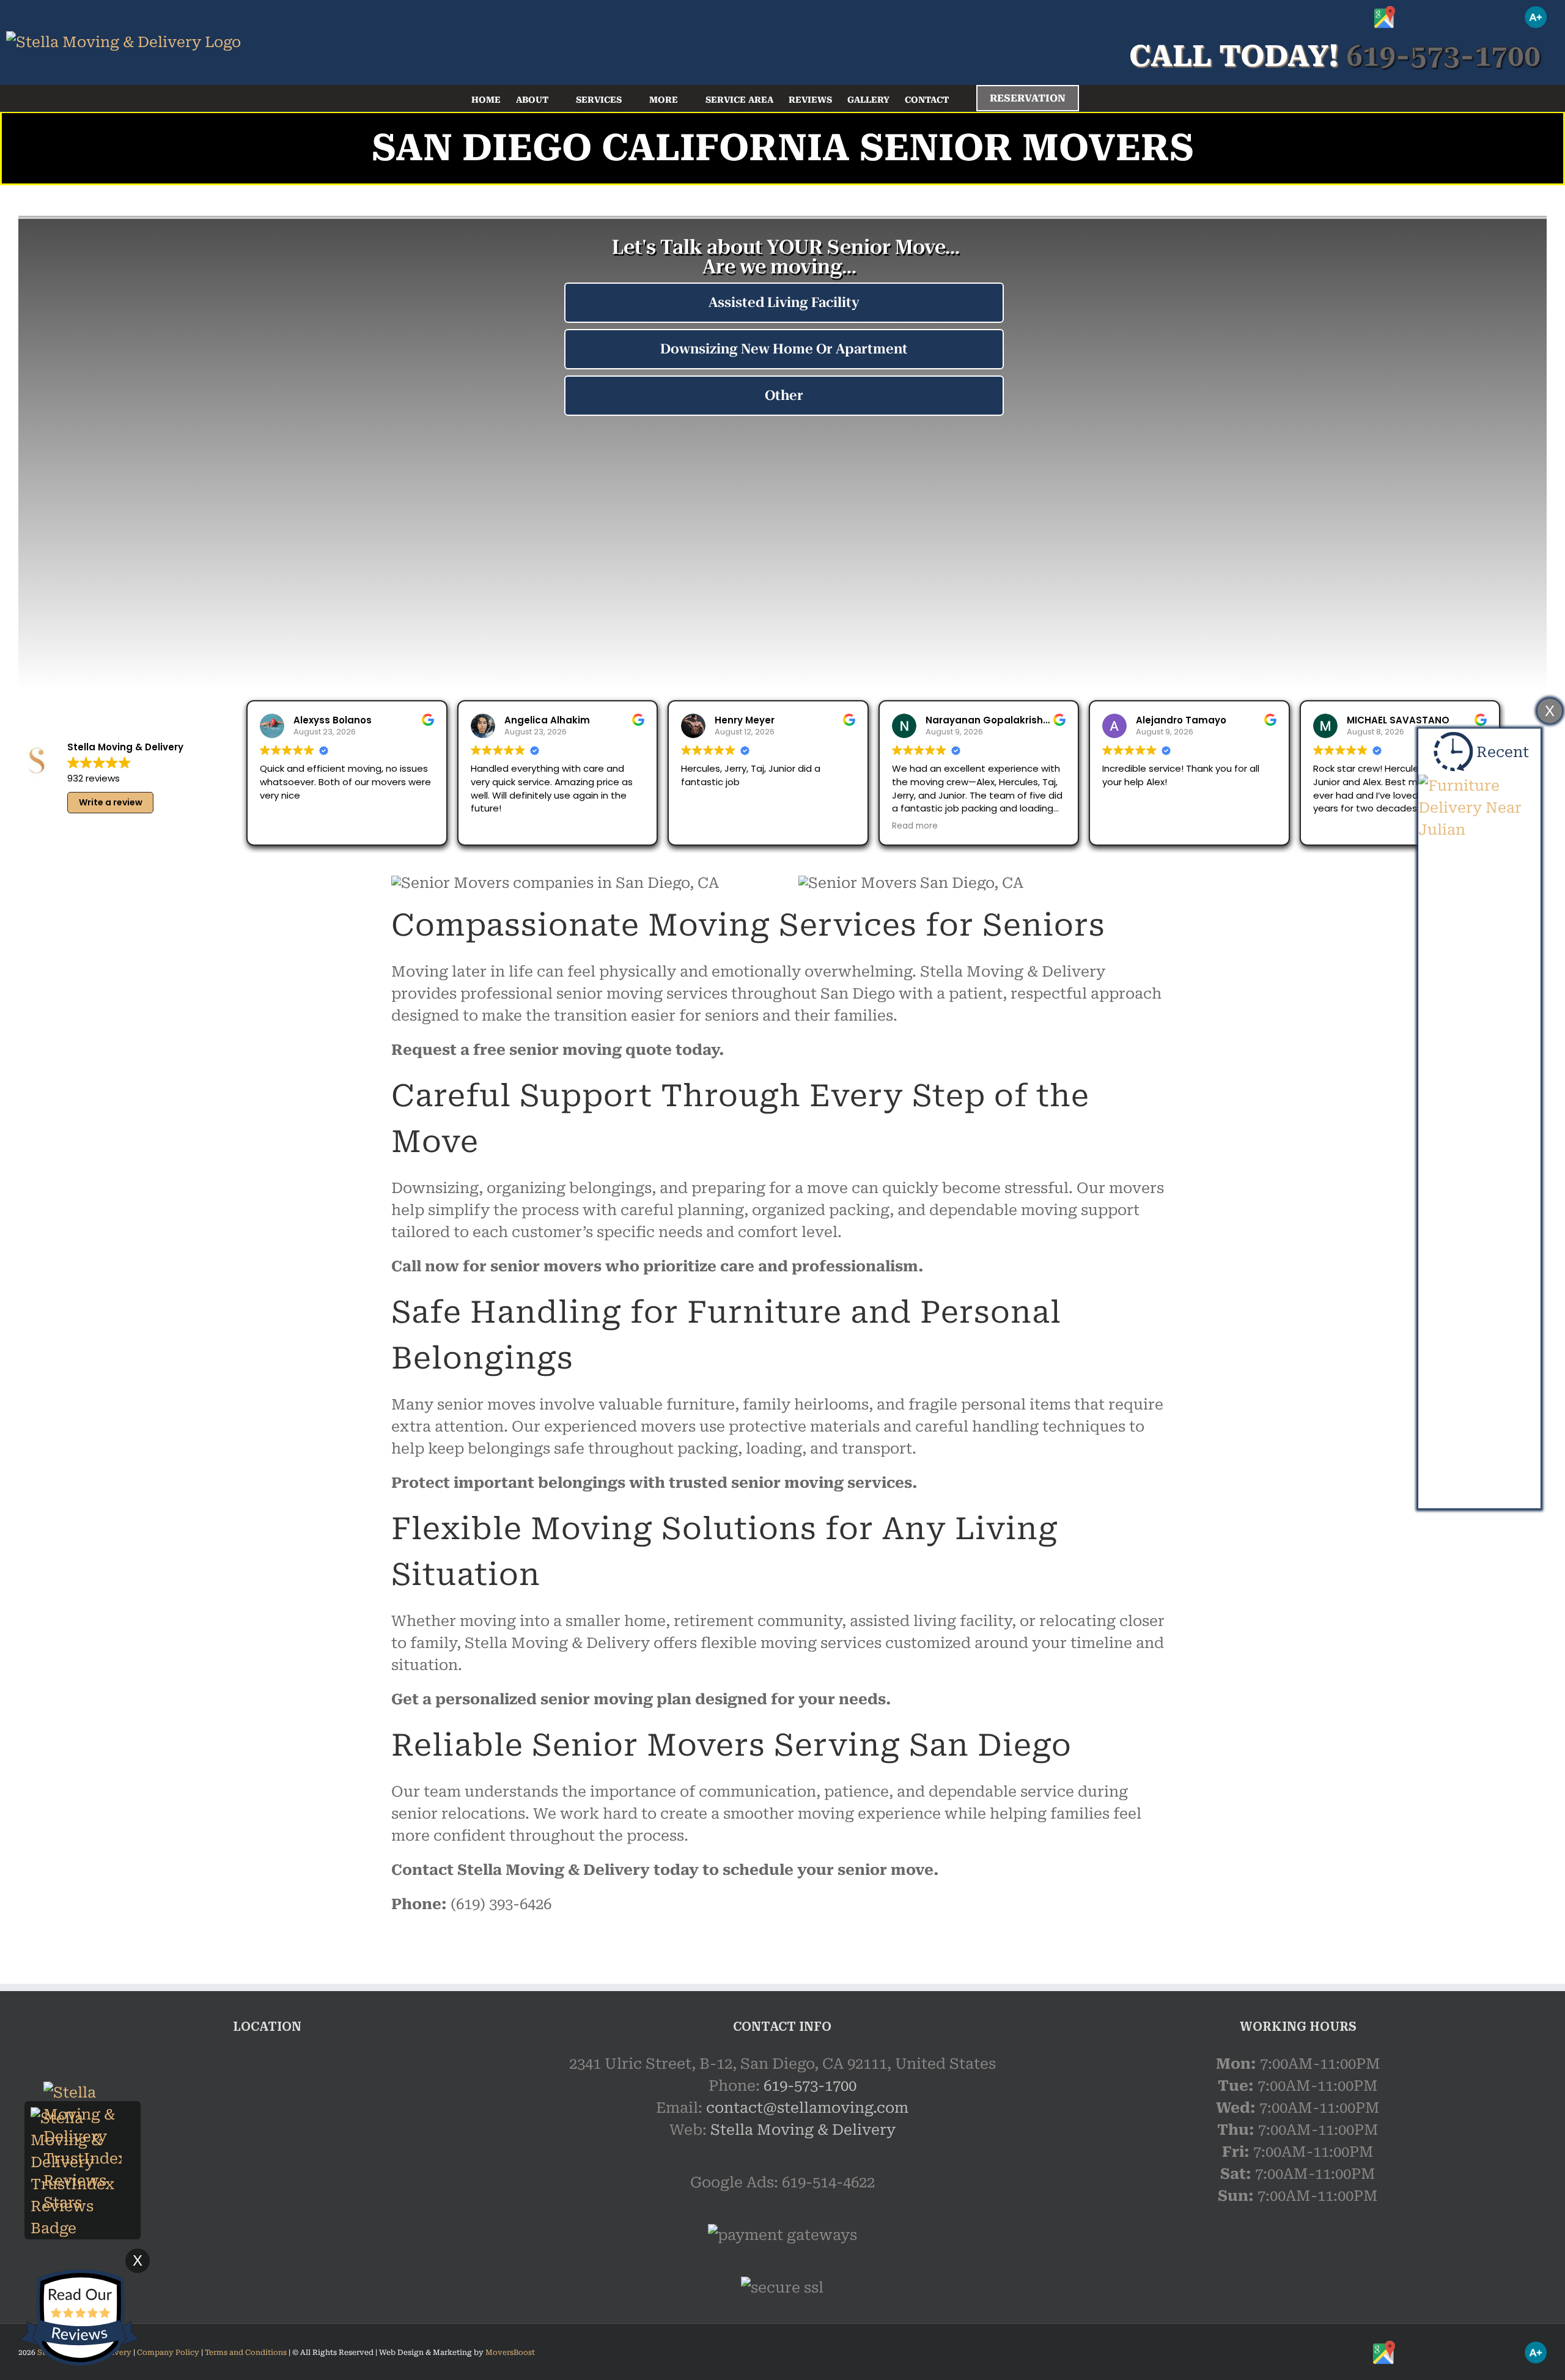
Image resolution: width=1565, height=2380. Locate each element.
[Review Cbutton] (79, 2318)
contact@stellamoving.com (807, 2108)
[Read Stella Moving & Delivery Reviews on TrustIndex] (83, 2118)
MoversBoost (510, 2352)
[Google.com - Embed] (267, 2145)
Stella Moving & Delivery (803, 2130)
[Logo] (123, 42)
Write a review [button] (111, 802)
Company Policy (167, 2352)
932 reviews (94, 778)
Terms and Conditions (246, 2352)
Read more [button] (915, 826)
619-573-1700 (810, 2086)
